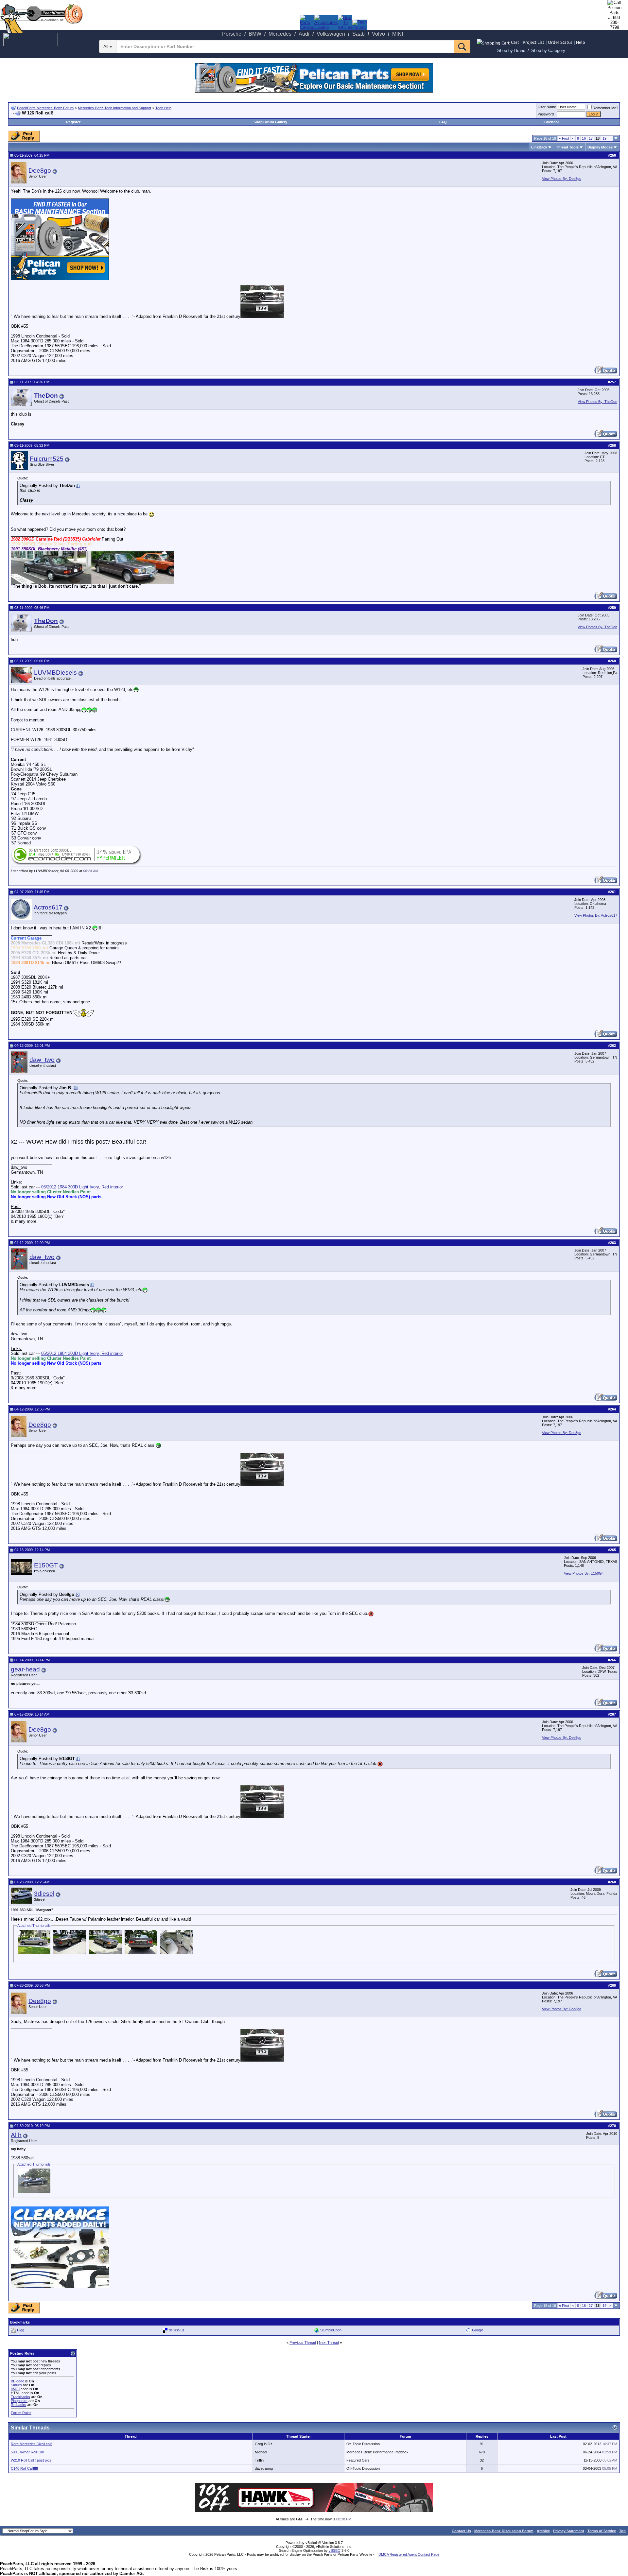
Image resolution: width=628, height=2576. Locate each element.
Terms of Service (602, 2531)
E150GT (46, 1565)
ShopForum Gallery (270, 122)
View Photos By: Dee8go (562, 179)
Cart (515, 42)
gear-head (25, 1669)
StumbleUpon (331, 2330)
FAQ (443, 122)
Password (546, 114)
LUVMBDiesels (55, 673)
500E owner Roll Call (27, 2452)
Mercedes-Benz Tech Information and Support (114, 108)
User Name (547, 107)
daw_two (42, 1060)
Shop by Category (548, 51)
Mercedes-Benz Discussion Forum (504, 2531)
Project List (533, 42)
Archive (543, 2531)
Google (478, 2330)
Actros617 (48, 907)
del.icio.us (177, 2330)
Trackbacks (20, 2397)
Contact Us (461, 2531)
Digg (21, 2330)
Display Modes (600, 147)
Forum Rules (21, 2413)
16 (584, 138)
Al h (16, 2135)
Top (622, 2531)
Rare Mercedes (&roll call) (32, 2444)
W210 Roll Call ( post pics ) (32, 2460)
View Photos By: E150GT (584, 1573)
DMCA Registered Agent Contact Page (409, 2554)
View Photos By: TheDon (597, 402)
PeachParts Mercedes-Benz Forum (45, 108)
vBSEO (335, 2550)
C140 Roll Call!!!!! (24, 2468)
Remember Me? (605, 108)
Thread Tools (567, 147)
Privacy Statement (569, 2531)
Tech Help (163, 108)
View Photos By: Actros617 (596, 915)
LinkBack (539, 147)
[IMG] (15, 2389)
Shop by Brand (511, 51)
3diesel (44, 1894)
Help (581, 42)
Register (73, 122)
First (564, 138)
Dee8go (40, 171)
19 (604, 138)
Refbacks (18, 2405)
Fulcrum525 (47, 459)
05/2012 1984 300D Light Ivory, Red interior (82, 1187)
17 (591, 138)
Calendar (551, 122)
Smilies (16, 2385)
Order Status (560, 42)
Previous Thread (303, 2343)
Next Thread (329, 2343)
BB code (17, 2381)
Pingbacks (19, 2401)
